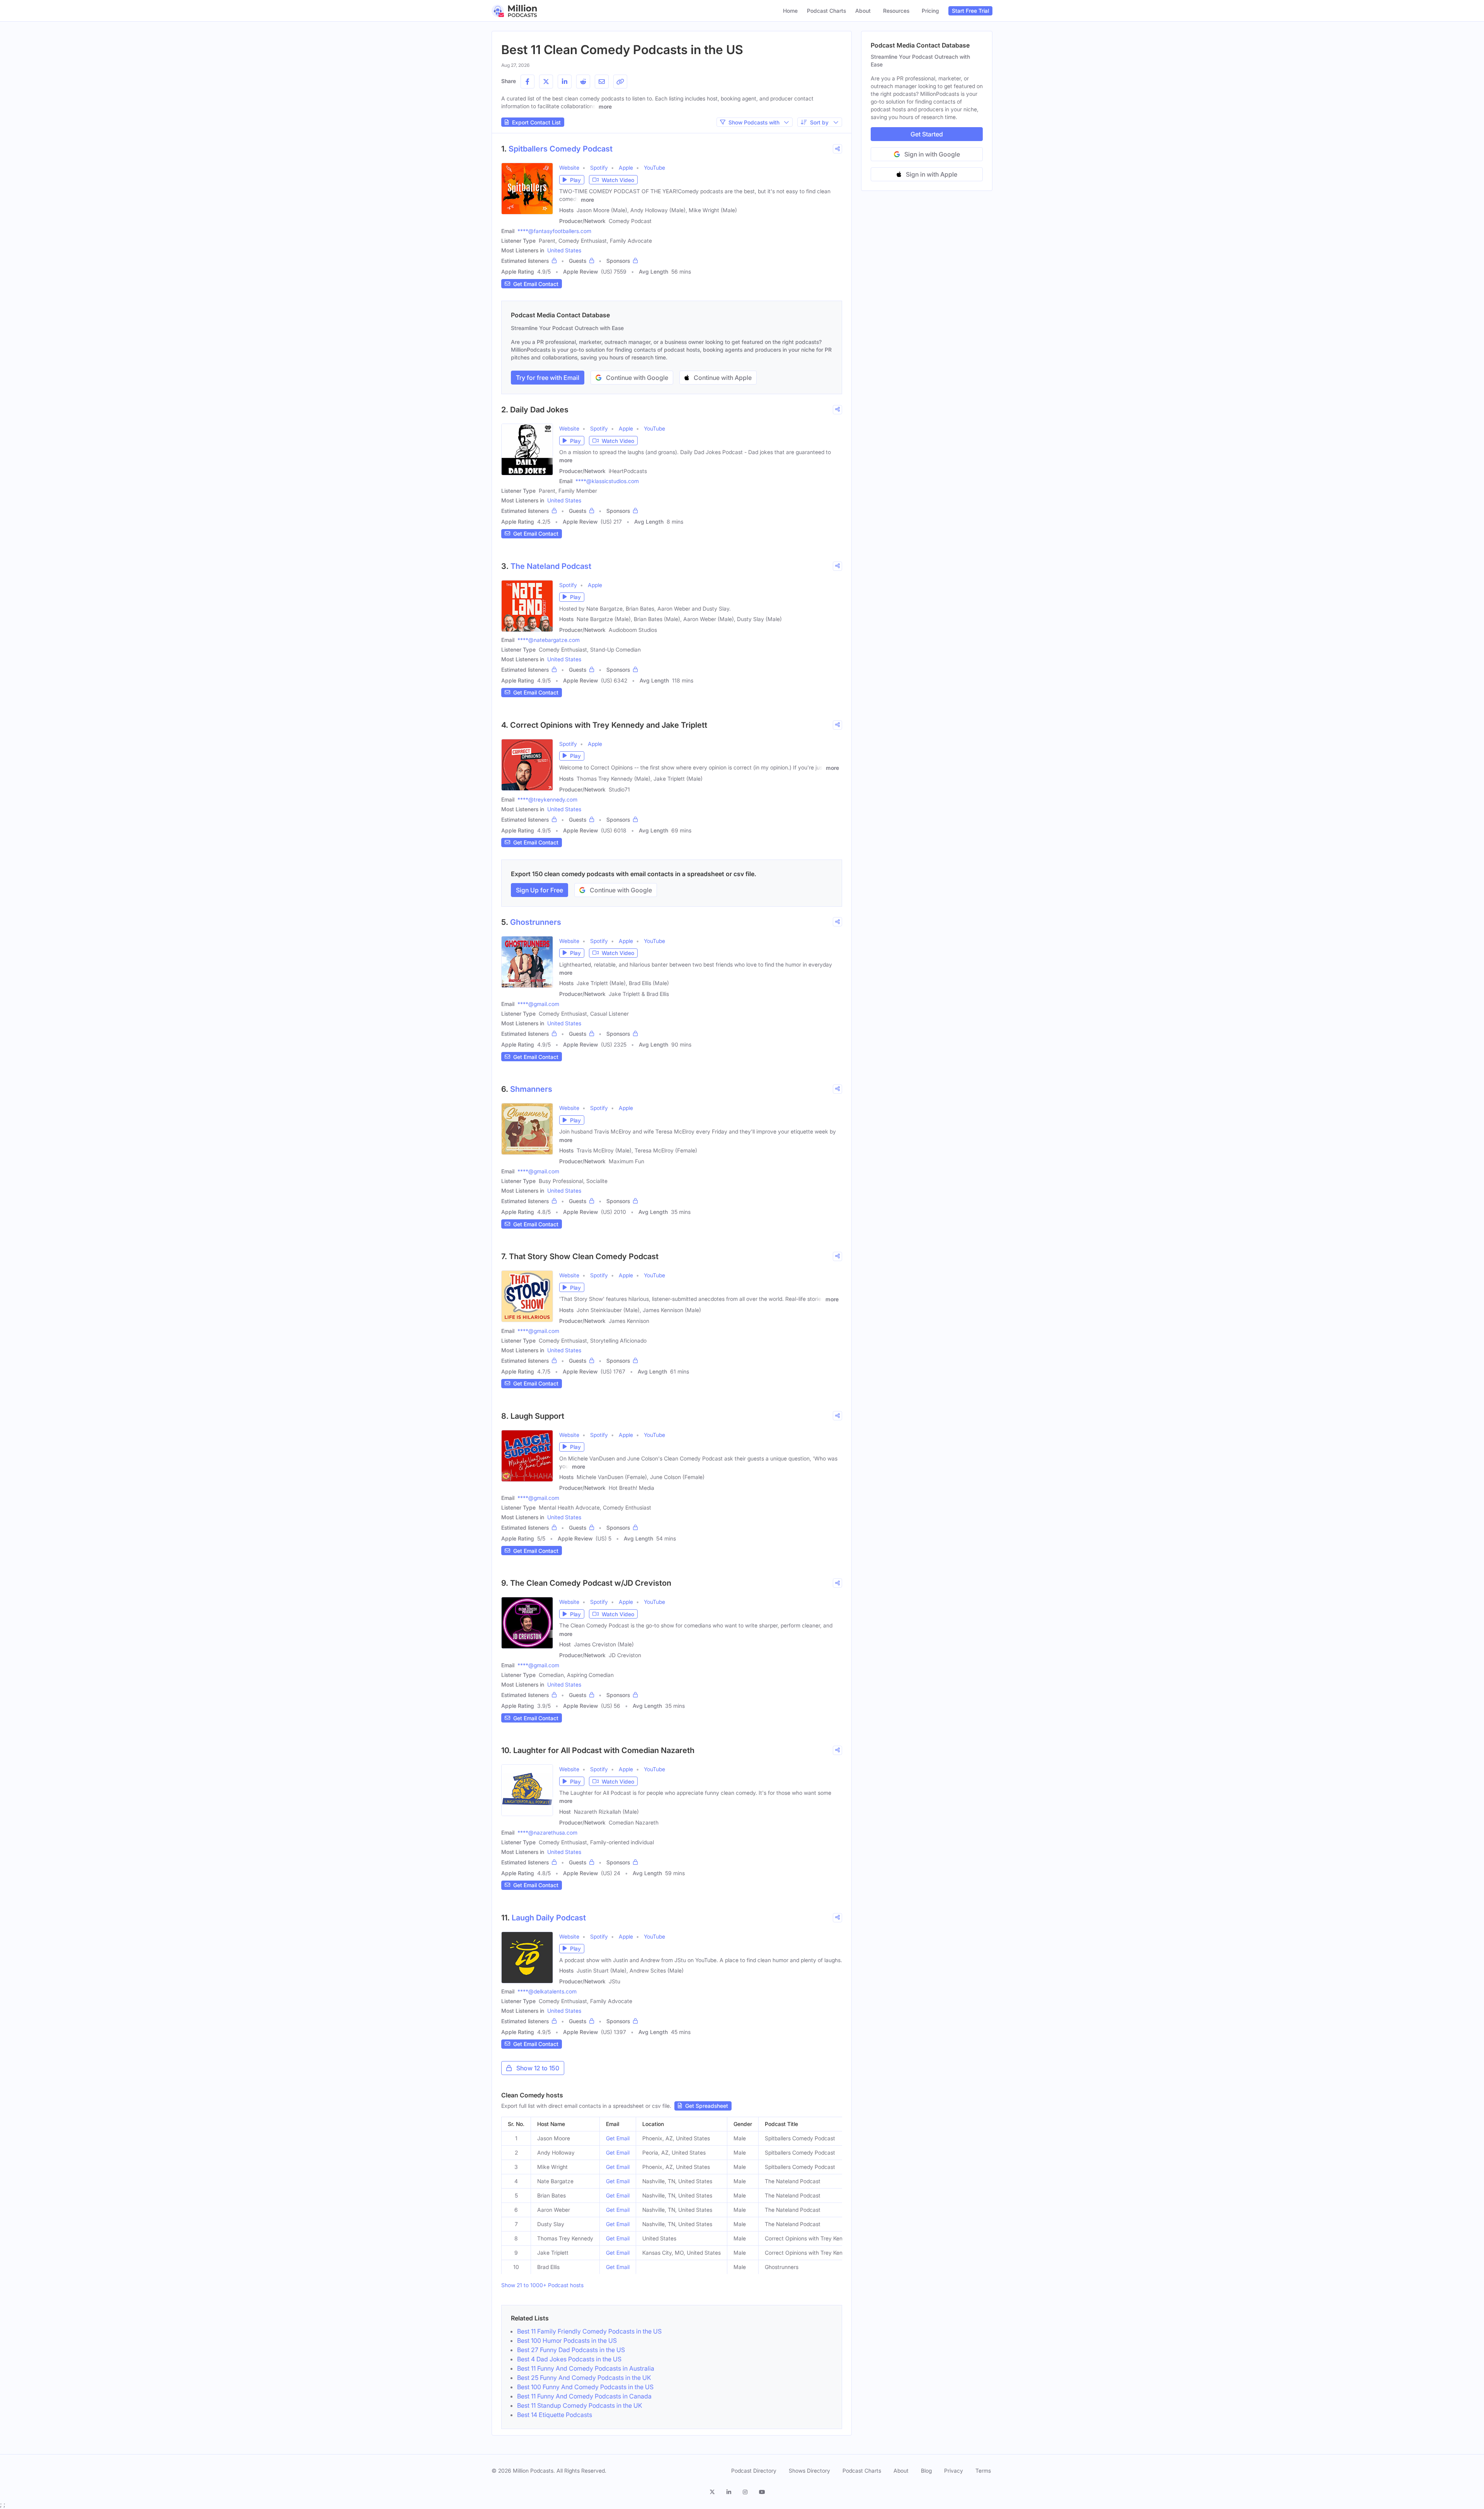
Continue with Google (637, 378)
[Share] (837, 149)
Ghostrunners (536, 922)
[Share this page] (620, 82)
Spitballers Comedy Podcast (561, 149)
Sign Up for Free (539, 890)
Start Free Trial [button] (970, 11)
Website (569, 168)
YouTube (654, 168)
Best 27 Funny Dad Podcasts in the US (571, 2350)
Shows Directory (809, 2471)
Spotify (599, 168)
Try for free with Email (548, 378)
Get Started (927, 134)
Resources (896, 11)
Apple (626, 168)
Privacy (954, 2471)
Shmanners (531, 1089)
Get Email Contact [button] (536, 284)
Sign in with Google (932, 154)
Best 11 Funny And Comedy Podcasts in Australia (586, 2368)
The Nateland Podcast (551, 566)
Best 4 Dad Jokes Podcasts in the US (569, 2359)
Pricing (930, 11)
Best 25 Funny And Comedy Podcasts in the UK (584, 2378)
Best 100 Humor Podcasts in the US (567, 2340)
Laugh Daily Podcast (549, 1918)
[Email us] (602, 82)
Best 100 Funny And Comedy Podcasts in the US (585, 2387)
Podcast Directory (754, 2471)
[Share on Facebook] (528, 82)
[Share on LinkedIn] (565, 82)
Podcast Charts (826, 11)
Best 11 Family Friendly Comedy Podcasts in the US (589, 2331)
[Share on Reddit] (583, 82)
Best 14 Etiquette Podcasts (555, 2415)
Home (790, 11)
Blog (926, 2471)
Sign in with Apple (932, 174)
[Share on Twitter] (546, 82)
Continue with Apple (723, 378)
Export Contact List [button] (536, 122)
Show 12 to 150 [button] (538, 2068)
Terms (983, 2471)
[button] (572, 180)
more (605, 106)
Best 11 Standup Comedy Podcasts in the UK (580, 2405)
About (863, 11)
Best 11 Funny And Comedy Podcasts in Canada (584, 2396)
